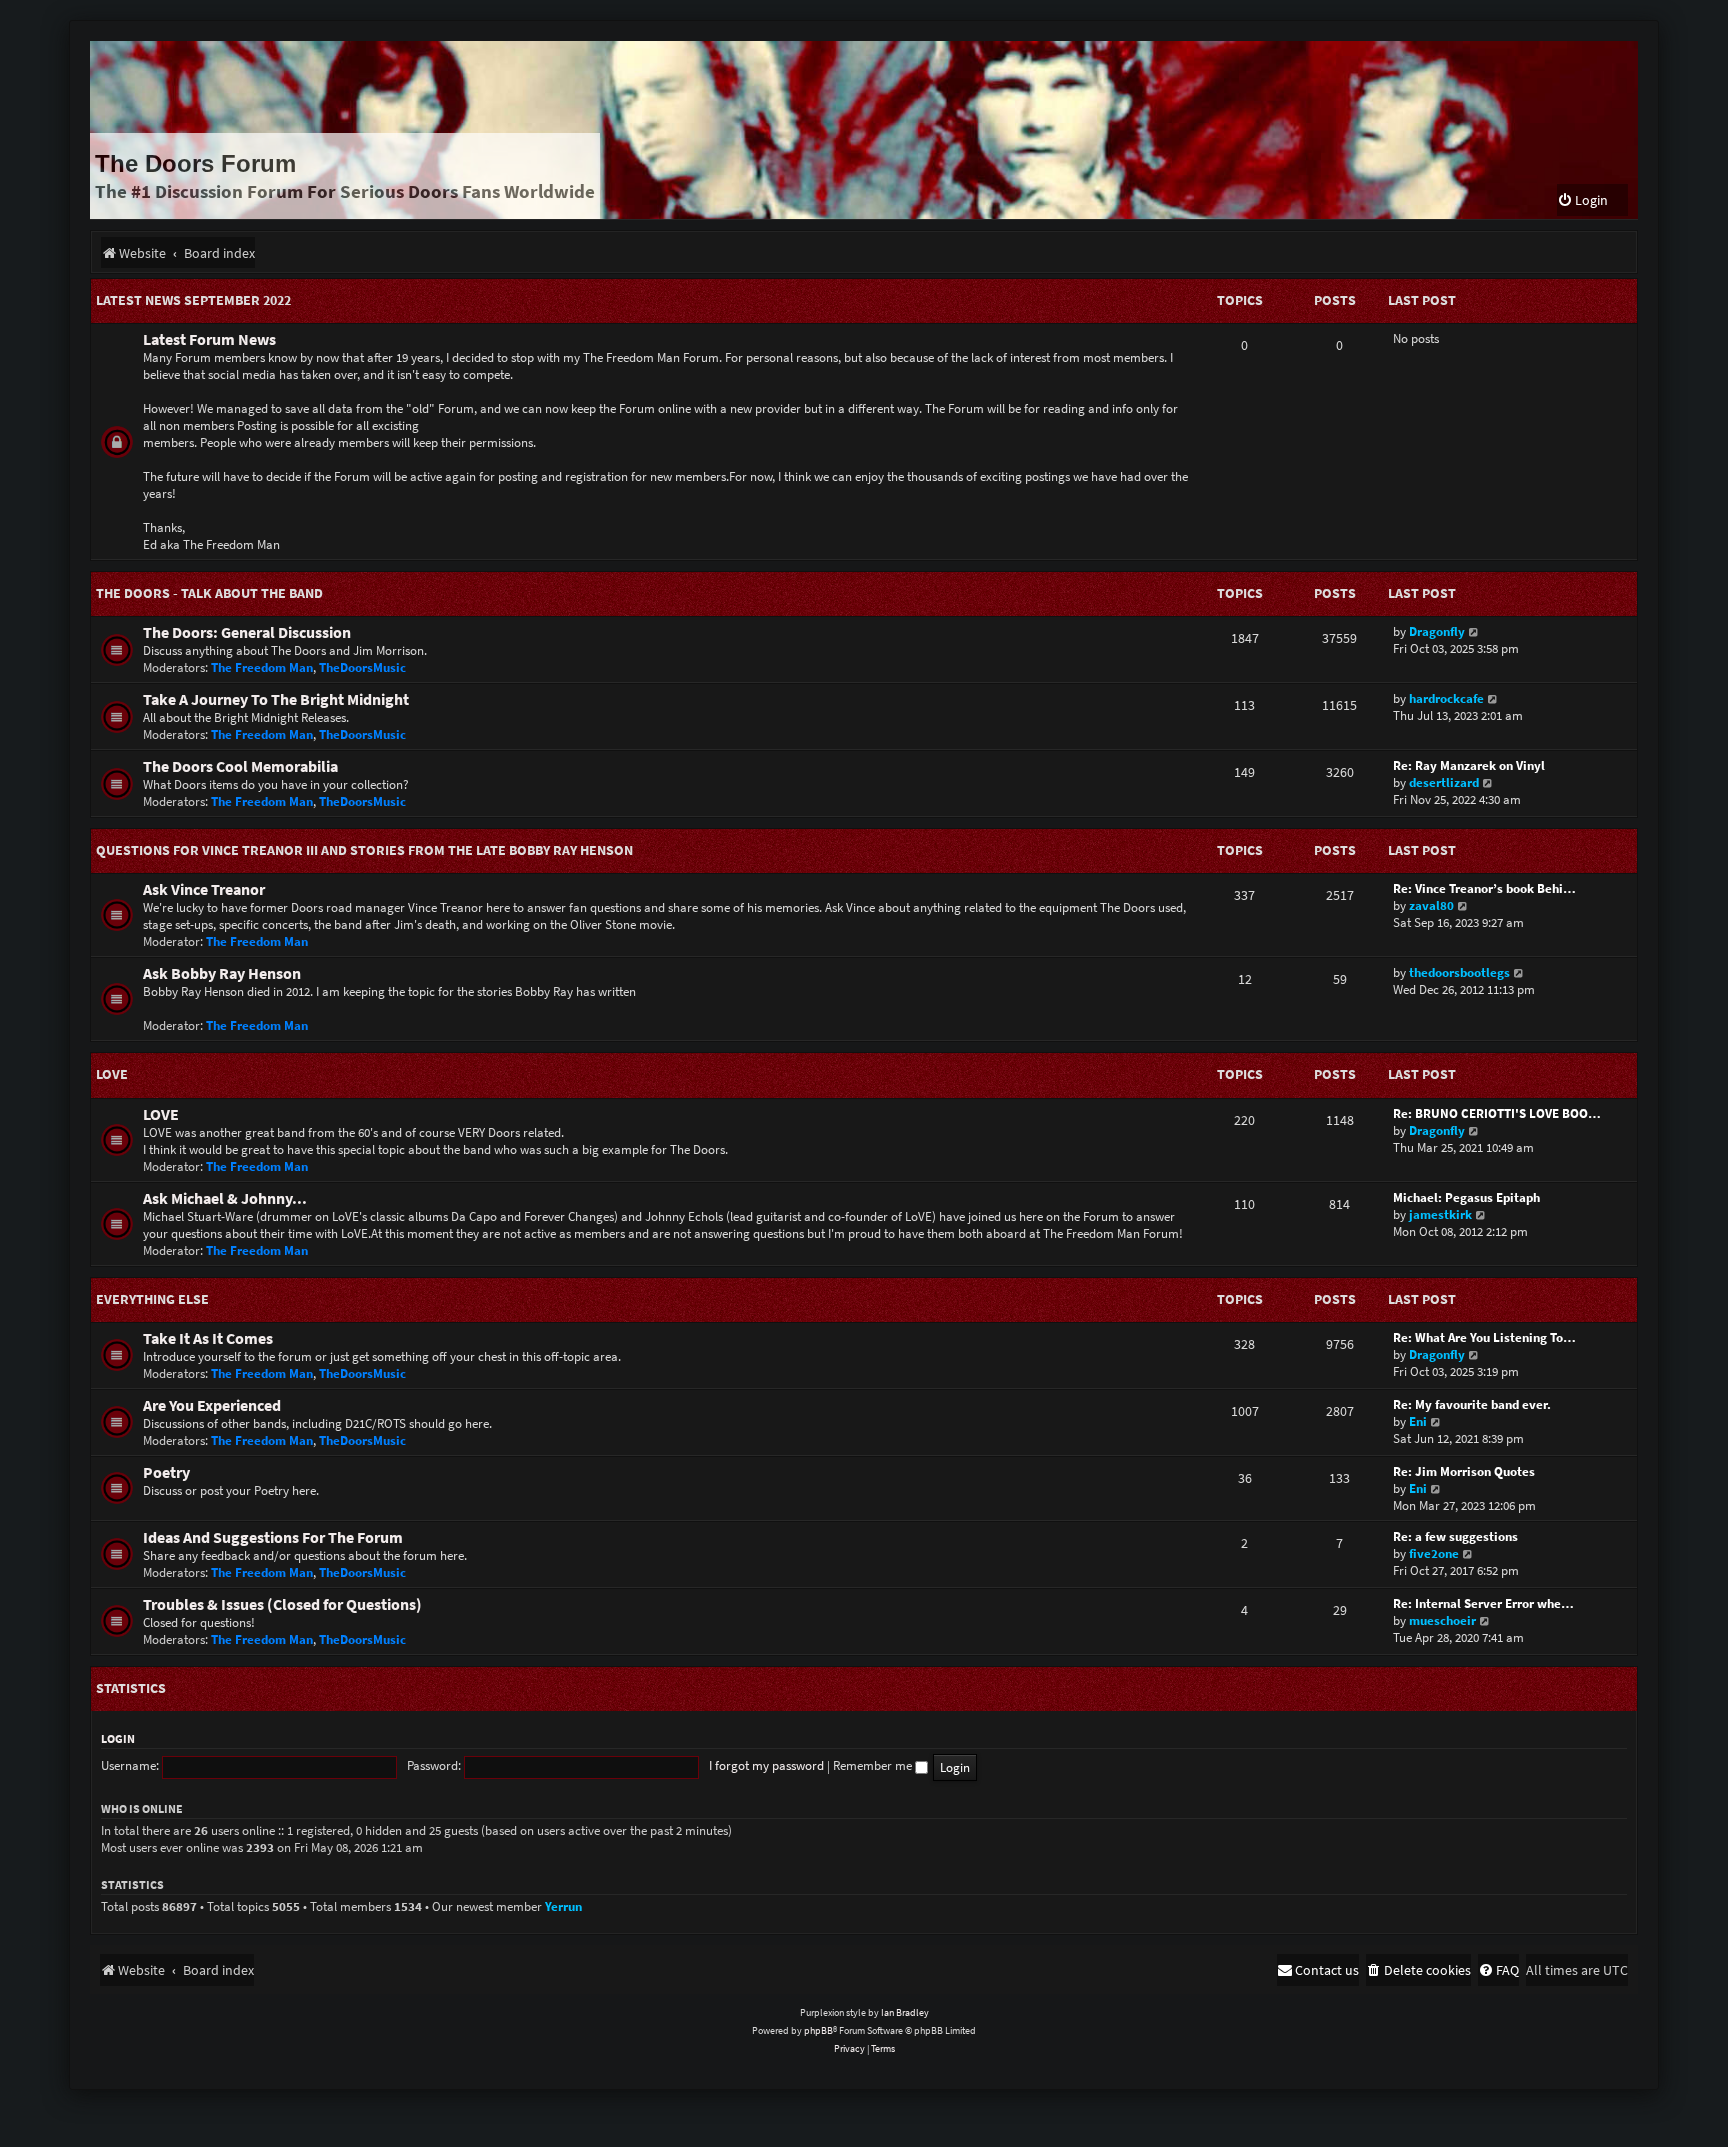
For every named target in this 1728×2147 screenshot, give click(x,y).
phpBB (818, 2030)
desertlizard (1444, 782)
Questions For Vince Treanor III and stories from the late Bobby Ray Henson (364, 850)
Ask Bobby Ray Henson (222, 973)
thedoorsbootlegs (1459, 972)
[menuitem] (1582, 200)
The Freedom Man (262, 667)
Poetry (166, 1472)
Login (118, 1738)
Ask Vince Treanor (204, 889)
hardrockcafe (1446, 698)
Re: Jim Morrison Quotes (1464, 1471)
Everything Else (152, 1299)
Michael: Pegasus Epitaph (1466, 1197)
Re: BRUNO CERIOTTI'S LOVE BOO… (1497, 1113)
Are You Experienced (212, 1405)
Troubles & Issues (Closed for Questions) (282, 1604)
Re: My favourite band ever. (1472, 1404)
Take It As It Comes (208, 1338)
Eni (1418, 1421)
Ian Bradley (905, 2012)
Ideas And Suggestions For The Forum (273, 1537)
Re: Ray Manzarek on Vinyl (1469, 765)
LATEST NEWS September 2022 (193, 300)
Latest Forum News (209, 339)
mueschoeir (1442, 1620)
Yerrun (563, 1906)
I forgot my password (766, 1765)
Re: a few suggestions (1455, 1536)
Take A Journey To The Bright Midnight (276, 699)
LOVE (112, 1074)
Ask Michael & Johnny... (225, 1198)
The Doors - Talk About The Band (209, 593)
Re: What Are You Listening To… (1484, 1337)
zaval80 (1431, 905)
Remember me (874, 1765)
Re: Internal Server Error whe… (1483, 1603)
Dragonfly (1437, 631)
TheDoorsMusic (362, 667)
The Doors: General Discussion (247, 632)
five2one (1434, 1553)
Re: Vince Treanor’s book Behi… (1484, 888)
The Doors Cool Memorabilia (240, 766)
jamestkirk (1440, 1214)
